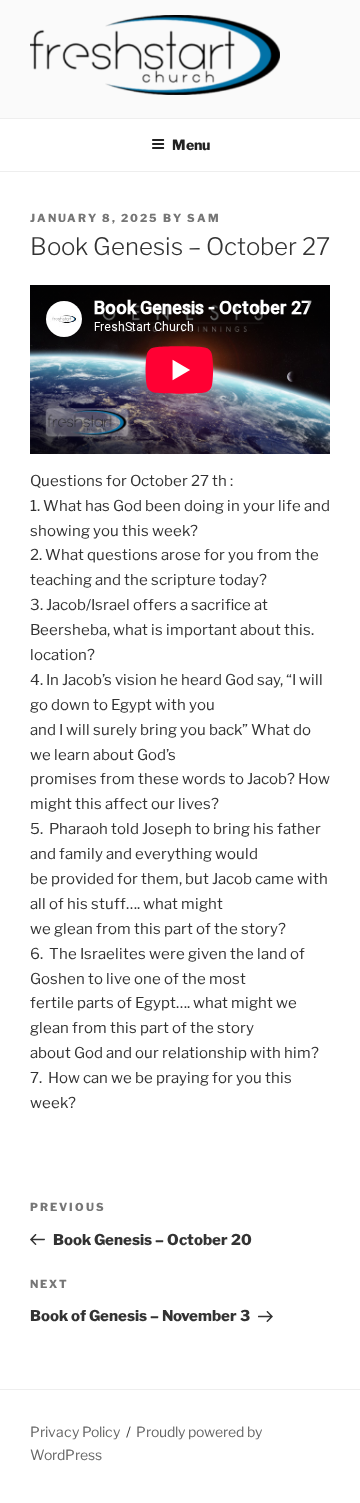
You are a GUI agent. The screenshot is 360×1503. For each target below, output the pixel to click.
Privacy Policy (75, 1431)
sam (204, 218)
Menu (191, 144)
